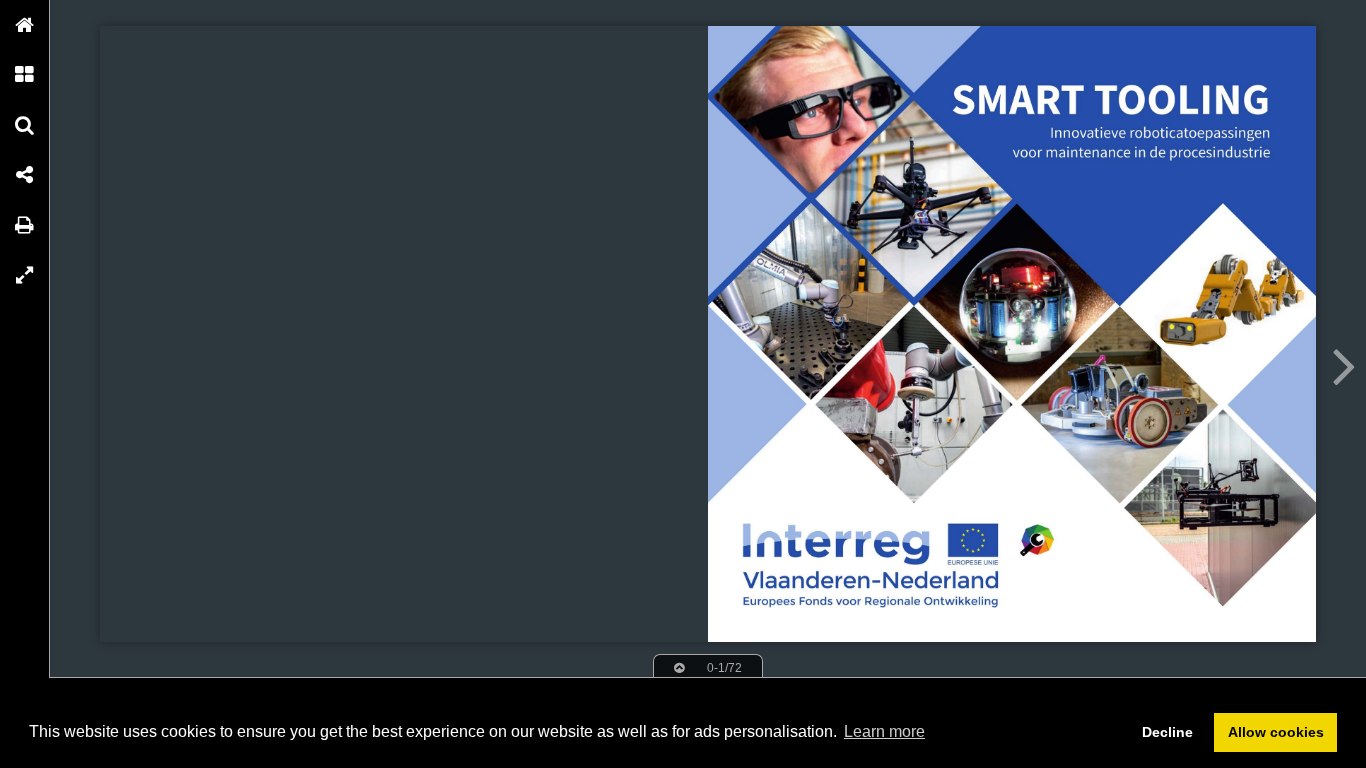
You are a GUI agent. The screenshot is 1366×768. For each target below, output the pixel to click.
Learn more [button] (884, 731)
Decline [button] (1167, 732)
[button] (25, 25)
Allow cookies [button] (1276, 732)
